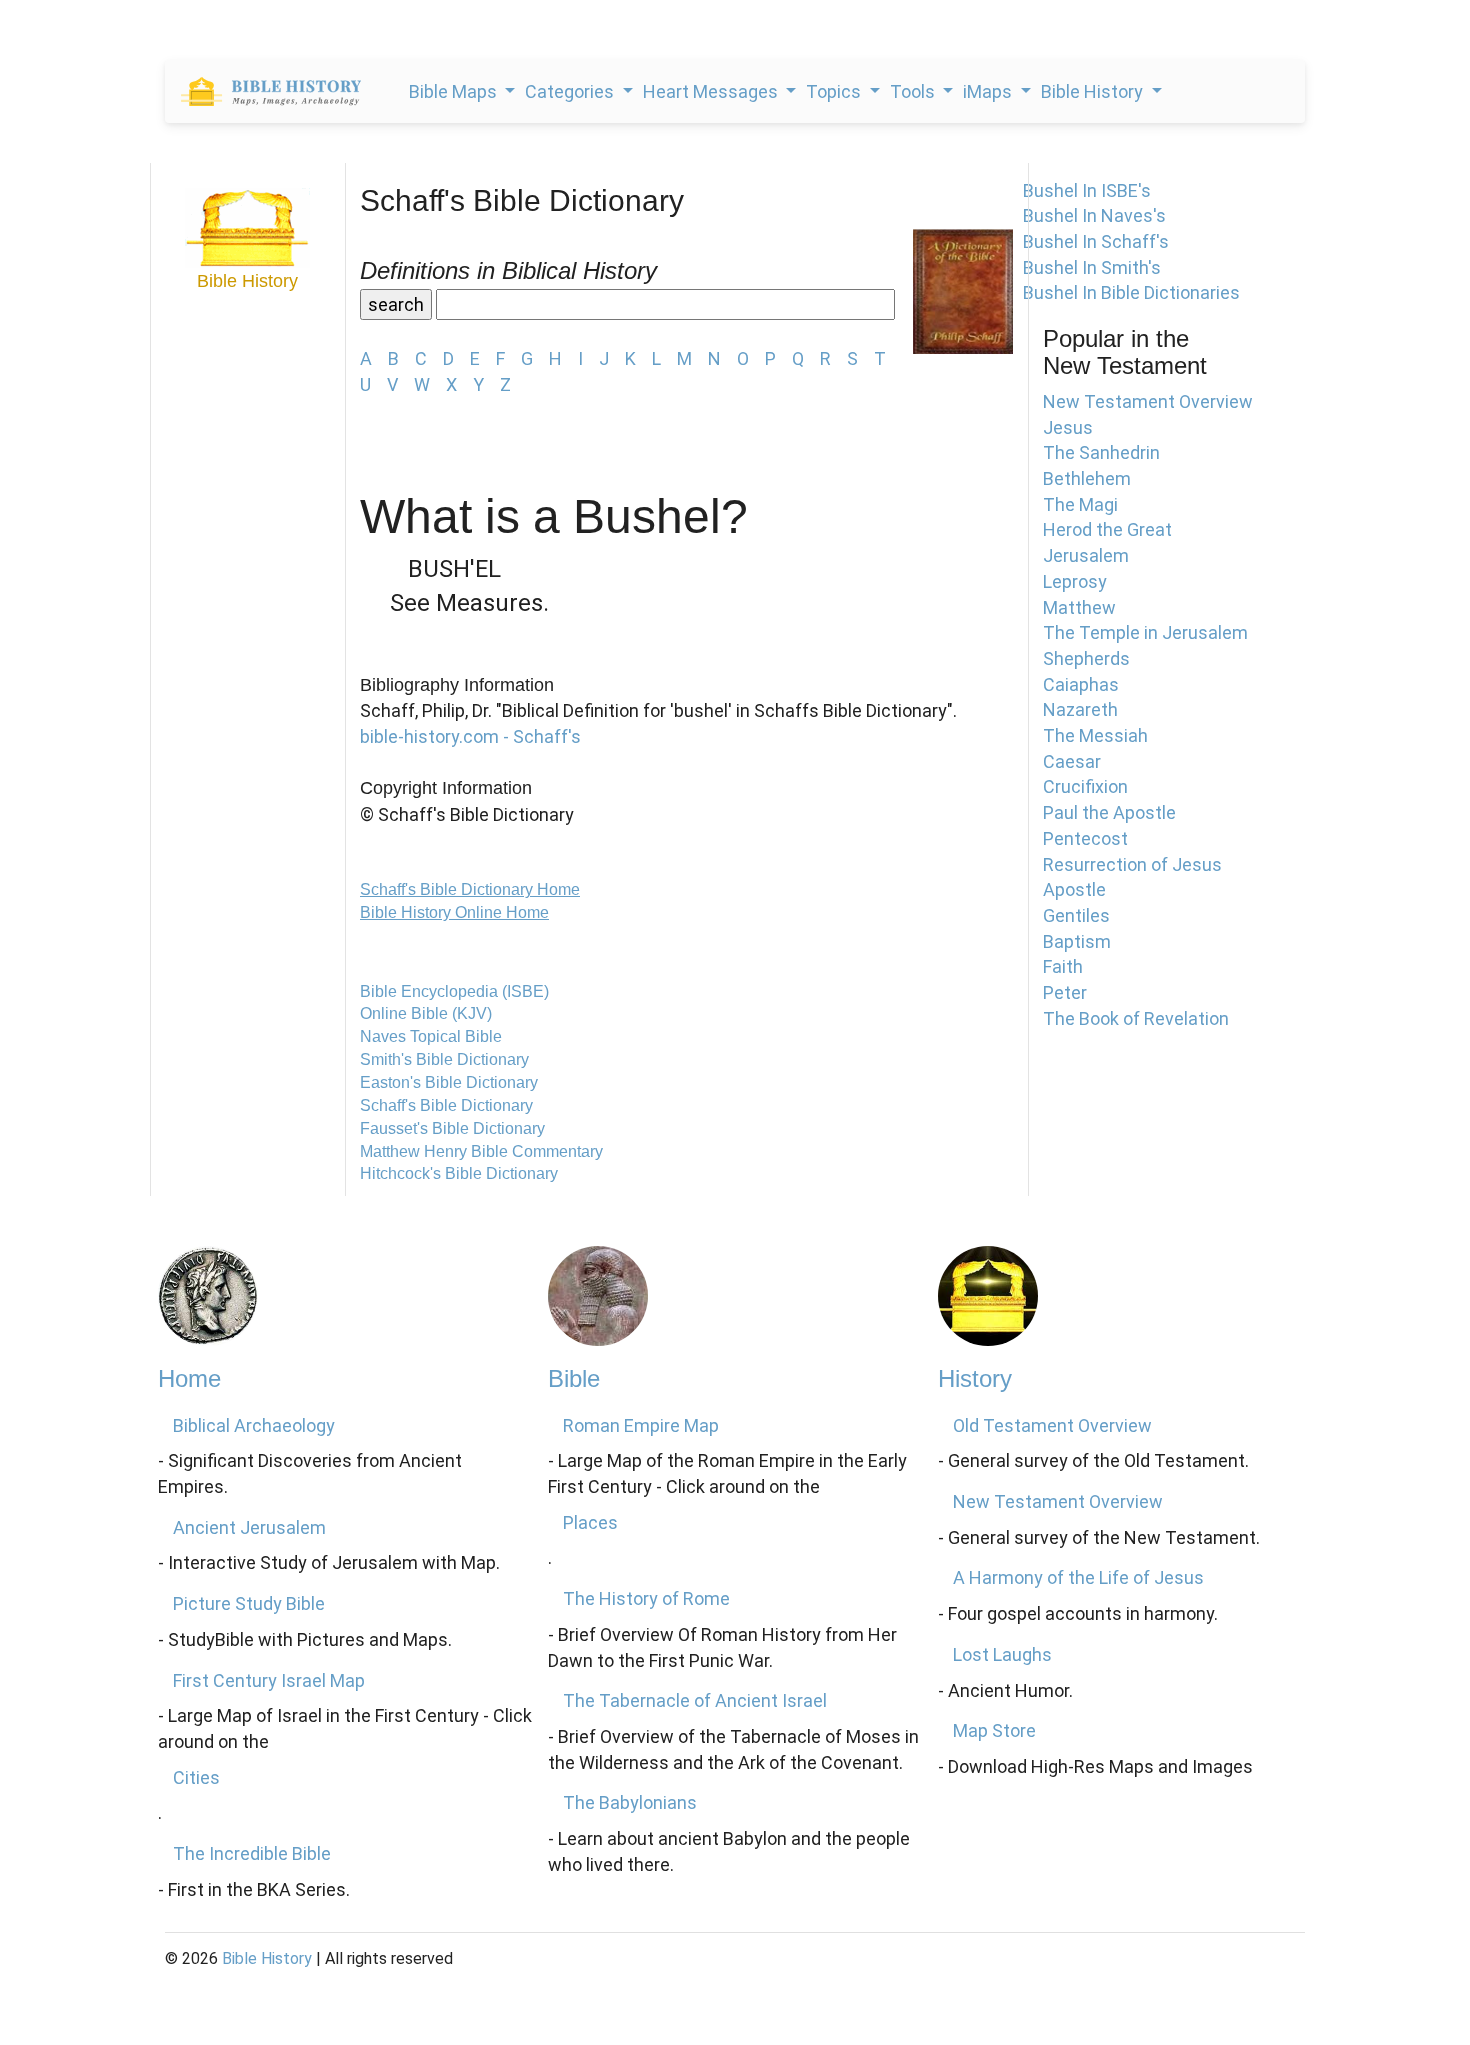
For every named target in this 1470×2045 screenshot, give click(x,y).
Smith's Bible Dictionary (444, 1059)
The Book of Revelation (1136, 1018)
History (975, 1378)
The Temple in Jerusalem (1145, 632)
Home (189, 1378)
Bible (574, 1378)
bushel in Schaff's (1096, 241)
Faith (1063, 966)
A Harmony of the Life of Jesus (1078, 1577)
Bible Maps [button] (455, 91)
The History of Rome (646, 1598)
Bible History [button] (1094, 91)
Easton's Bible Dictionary (449, 1082)
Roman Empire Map (641, 1425)
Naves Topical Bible (431, 1036)
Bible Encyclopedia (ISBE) (454, 991)
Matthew (1079, 607)
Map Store (994, 1730)
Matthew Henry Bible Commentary (481, 1151)
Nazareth (1080, 709)
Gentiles (1076, 915)
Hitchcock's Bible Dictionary (459, 1173)
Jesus (1068, 427)
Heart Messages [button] (712, 91)
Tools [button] (914, 91)
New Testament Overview (1148, 401)
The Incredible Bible (252, 1853)
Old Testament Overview (1052, 1425)
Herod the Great (1107, 529)
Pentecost (1085, 838)
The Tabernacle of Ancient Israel (695, 1700)
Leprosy (1075, 581)
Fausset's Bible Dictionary (452, 1128)
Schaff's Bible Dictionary (446, 1105)
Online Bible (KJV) (426, 1013)
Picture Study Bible (249, 1603)
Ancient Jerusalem (249, 1527)
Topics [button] (835, 91)
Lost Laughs (1002, 1654)
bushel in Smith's (1092, 267)
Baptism (1077, 941)
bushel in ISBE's (1087, 190)
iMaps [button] (989, 91)
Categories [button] (571, 91)
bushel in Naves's (1094, 215)
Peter (1065, 992)
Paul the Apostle (1109, 812)
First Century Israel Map (269, 1680)
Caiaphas (1081, 684)
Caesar (1072, 761)
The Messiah (1095, 735)
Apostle (1074, 889)
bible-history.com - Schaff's (470, 736)
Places (590, 1522)
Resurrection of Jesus (1132, 864)
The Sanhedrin (1101, 452)
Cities (196, 1777)
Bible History (267, 1958)
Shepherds (1086, 658)
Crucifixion (1085, 786)
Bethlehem (1087, 478)
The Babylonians (630, 1802)
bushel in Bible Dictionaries (1131, 292)
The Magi (1080, 504)
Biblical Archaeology (254, 1425)
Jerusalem (1086, 555)
